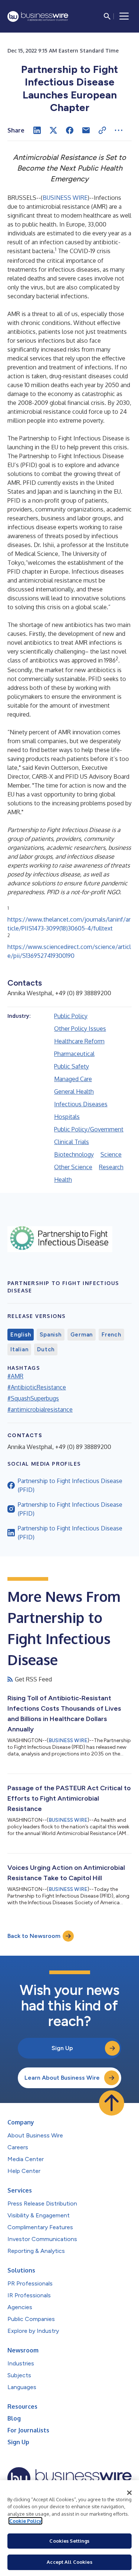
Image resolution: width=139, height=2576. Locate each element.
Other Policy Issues (80, 1029)
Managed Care (73, 1079)
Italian (19, 1349)
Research (111, 1167)
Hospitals (67, 1117)
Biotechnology (74, 1154)
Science (111, 1154)
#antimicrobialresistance (40, 1409)
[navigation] (124, 16)
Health (63, 1180)
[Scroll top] (112, 2103)
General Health (74, 1091)
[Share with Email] (86, 130)
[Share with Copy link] (102, 130)
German (82, 1335)
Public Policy (71, 1016)
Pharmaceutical (74, 1054)
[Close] (129, 2493)
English (21, 1335)
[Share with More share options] (119, 130)
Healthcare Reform (79, 1041)
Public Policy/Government (89, 1129)
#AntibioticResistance (37, 1387)
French (111, 1335)
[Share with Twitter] (53, 130)
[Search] (107, 16)
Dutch (46, 1349)
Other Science (73, 1167)
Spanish (50, 1335)
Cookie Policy (25, 2521)
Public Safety (72, 1066)
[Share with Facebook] (70, 130)
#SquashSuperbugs (33, 1398)
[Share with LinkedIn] (37, 130)
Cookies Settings (69, 2541)
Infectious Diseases (81, 1104)
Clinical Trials (72, 1142)
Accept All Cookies (69, 2562)
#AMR (15, 1376)
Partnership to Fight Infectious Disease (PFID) (70, 1485)
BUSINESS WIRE (65, 198)
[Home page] (38, 16)
